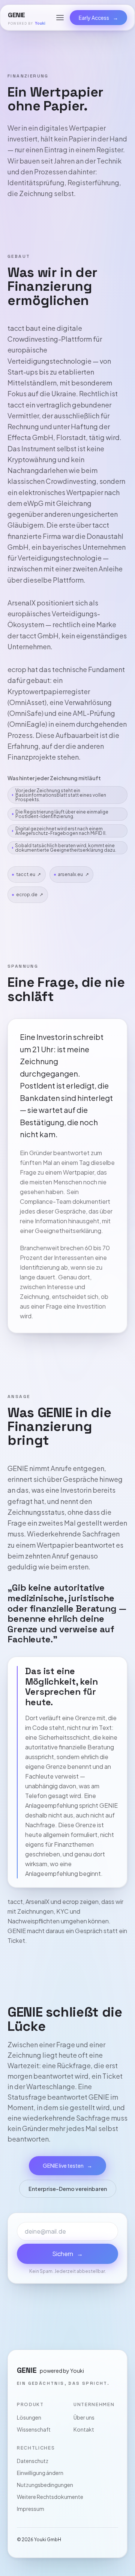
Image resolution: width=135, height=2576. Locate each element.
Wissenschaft (34, 2429)
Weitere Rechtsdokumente (50, 2497)
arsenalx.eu (73, 874)
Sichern (67, 2254)
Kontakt (84, 2429)
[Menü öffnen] (60, 18)
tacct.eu (29, 874)
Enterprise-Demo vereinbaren (68, 2189)
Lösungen (29, 2417)
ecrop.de (30, 895)
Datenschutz (33, 2461)
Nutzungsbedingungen (45, 2485)
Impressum (31, 2509)
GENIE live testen (68, 2166)
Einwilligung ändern (40, 2473)
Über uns (84, 2417)
